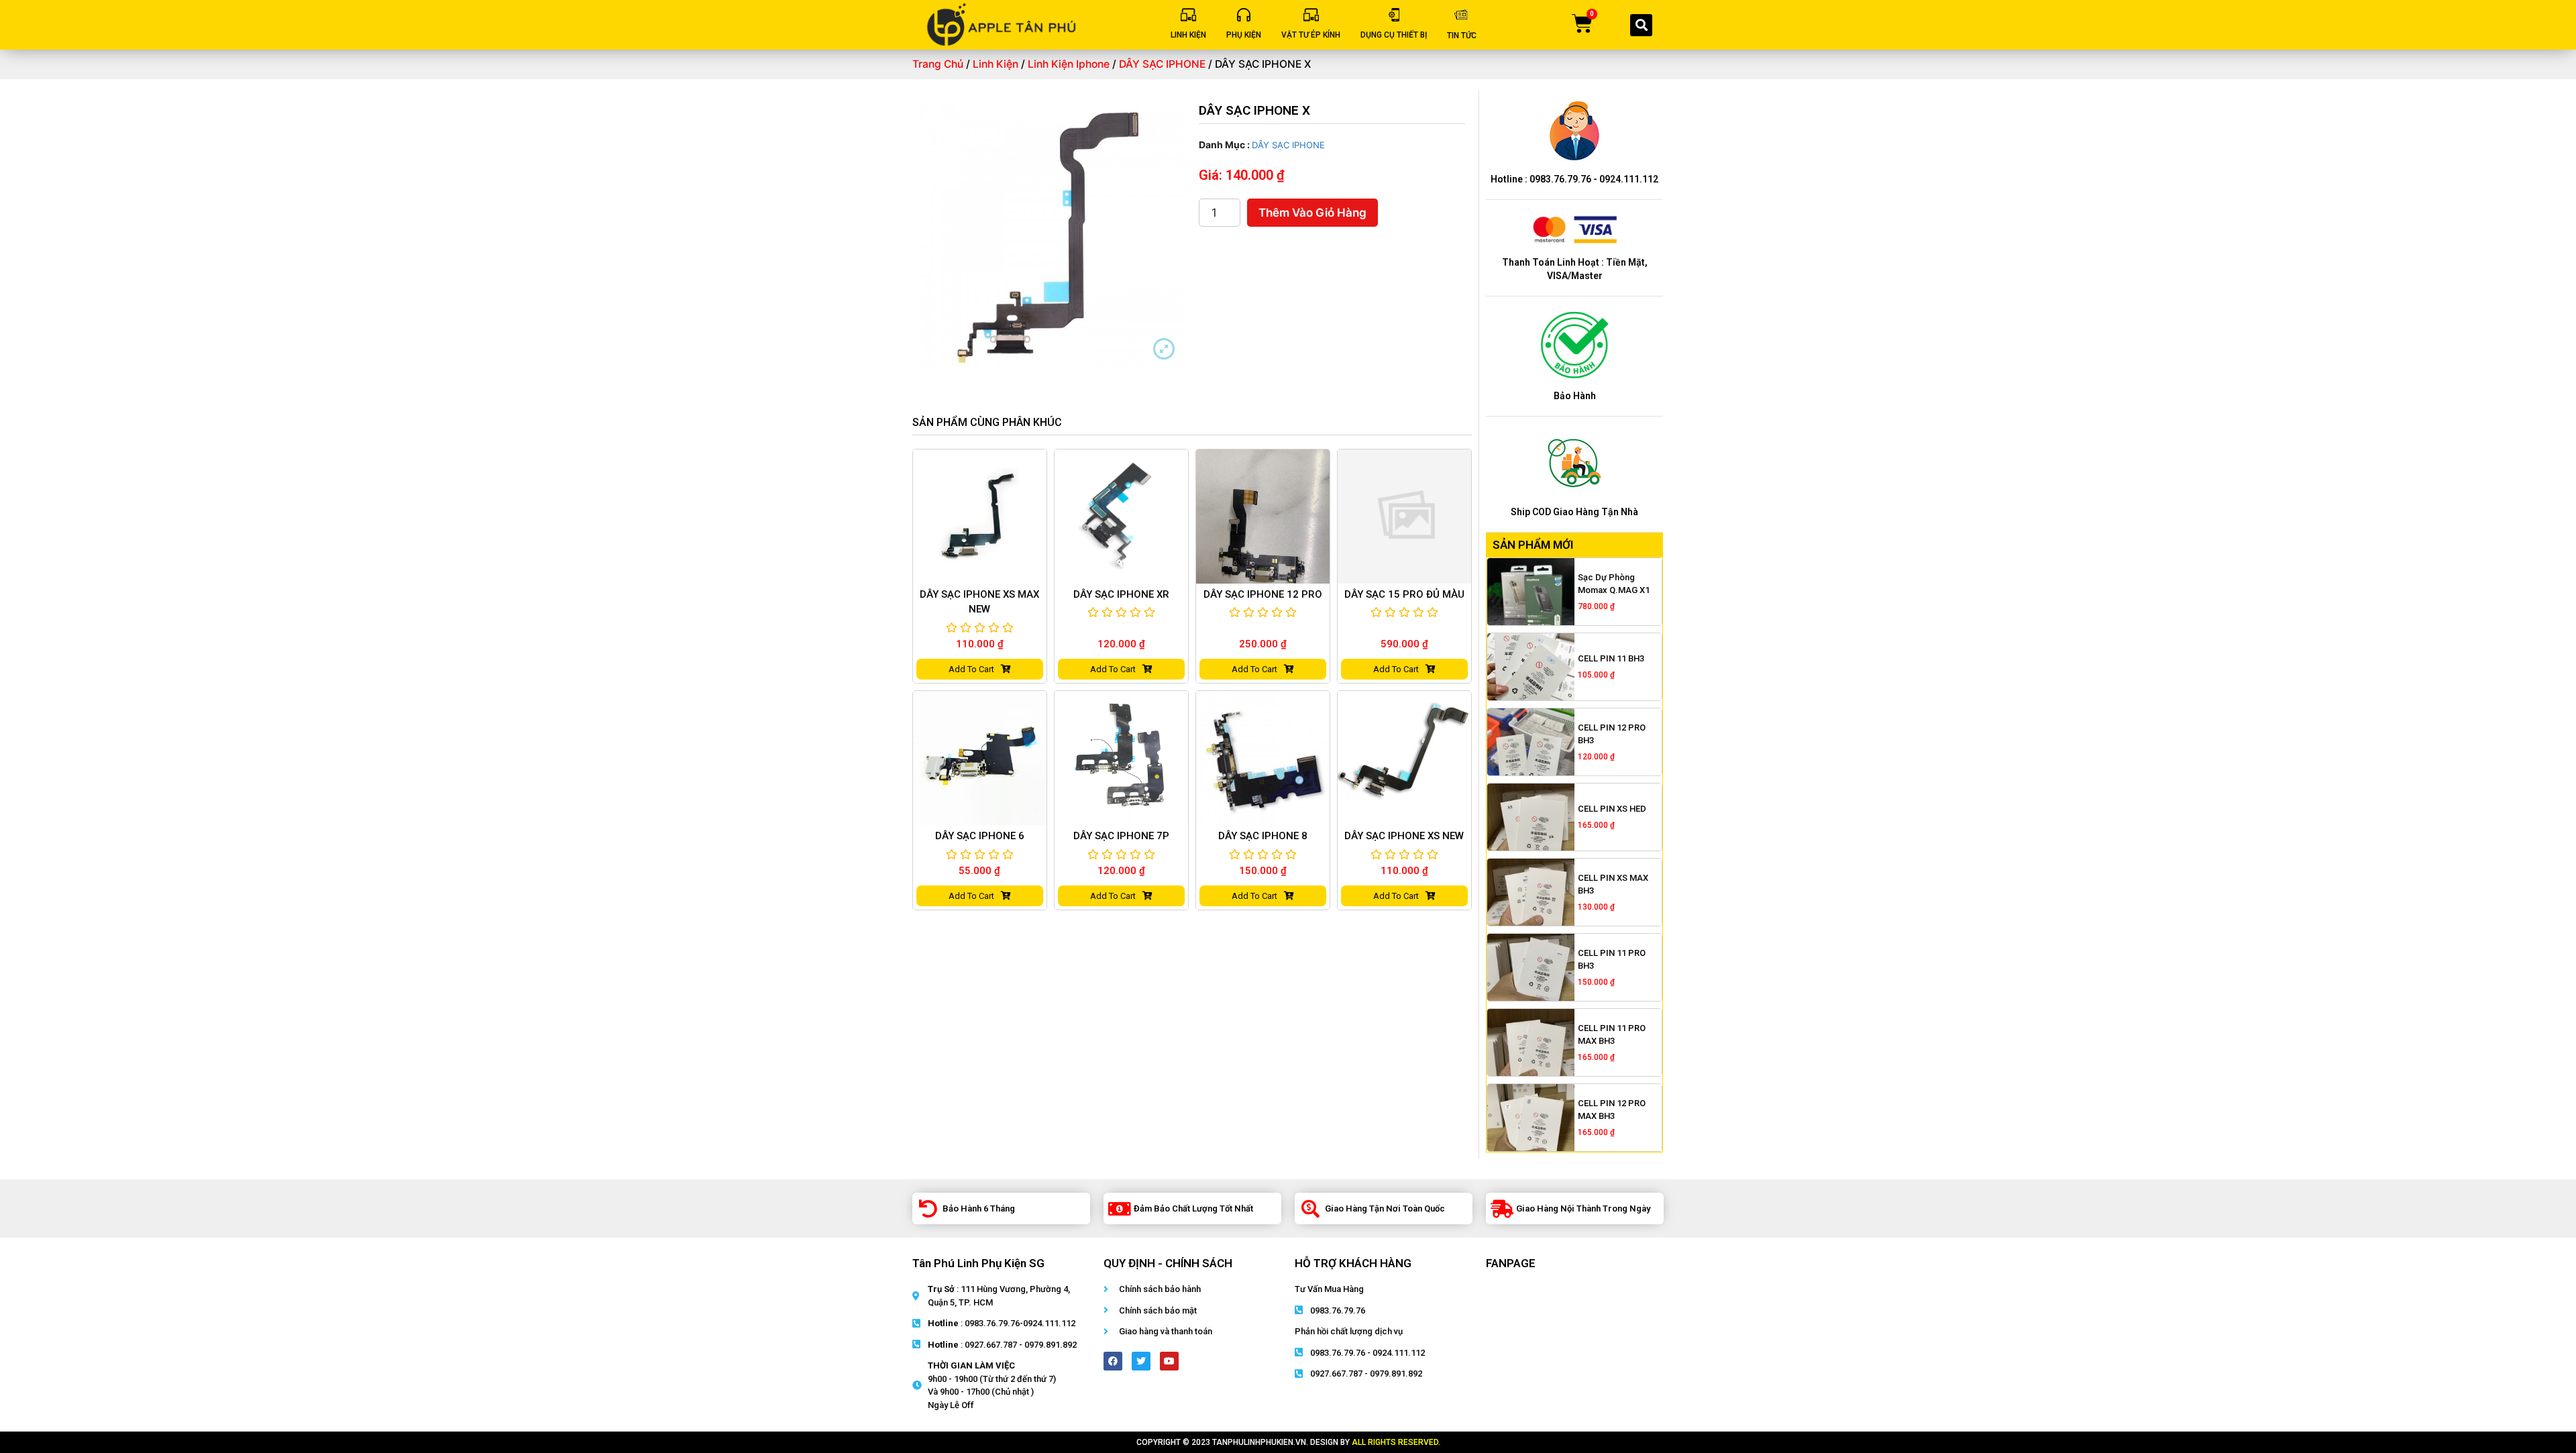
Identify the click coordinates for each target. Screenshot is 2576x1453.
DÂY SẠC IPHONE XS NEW (1404, 836)
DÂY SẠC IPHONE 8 (1263, 836)
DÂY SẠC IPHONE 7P (1121, 836)
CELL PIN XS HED (1612, 809)
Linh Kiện (996, 64)
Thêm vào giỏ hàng (1312, 213)
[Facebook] (1113, 1361)
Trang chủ (938, 64)
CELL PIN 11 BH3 (1611, 658)
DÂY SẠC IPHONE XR (1121, 594)
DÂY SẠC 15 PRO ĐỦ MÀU (1404, 594)
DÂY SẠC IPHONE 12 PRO (1263, 594)
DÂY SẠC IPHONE (1162, 64)
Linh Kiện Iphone (1069, 64)
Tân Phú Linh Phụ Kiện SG (978, 1263)
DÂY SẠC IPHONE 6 (980, 836)
